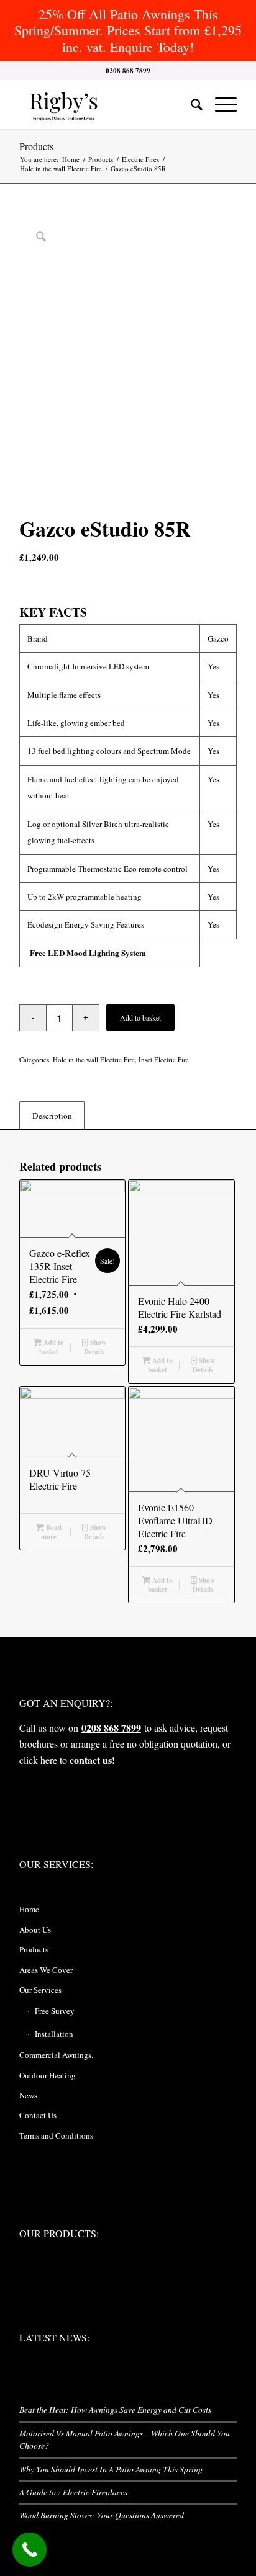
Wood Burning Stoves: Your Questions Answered (102, 2515)
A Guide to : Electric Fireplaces (73, 2492)
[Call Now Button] (30, 2550)
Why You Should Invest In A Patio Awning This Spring (111, 2469)
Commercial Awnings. (56, 2055)
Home (29, 1909)
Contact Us (38, 2115)
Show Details (95, 1347)
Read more (51, 1532)
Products (36, 146)
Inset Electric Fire (164, 1059)
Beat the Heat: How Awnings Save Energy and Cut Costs (115, 2409)
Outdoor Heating (48, 2075)
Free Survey (55, 2011)
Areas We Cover (46, 1970)
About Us (35, 1930)
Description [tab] (52, 1116)
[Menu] (220, 104)
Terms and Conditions (56, 2135)
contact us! (92, 1760)
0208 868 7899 (111, 1728)
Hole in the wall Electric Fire (94, 1059)
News (28, 2095)
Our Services (40, 1990)
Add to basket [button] (52, 1347)
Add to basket (140, 1017)
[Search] (190, 104)
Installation (54, 2034)
